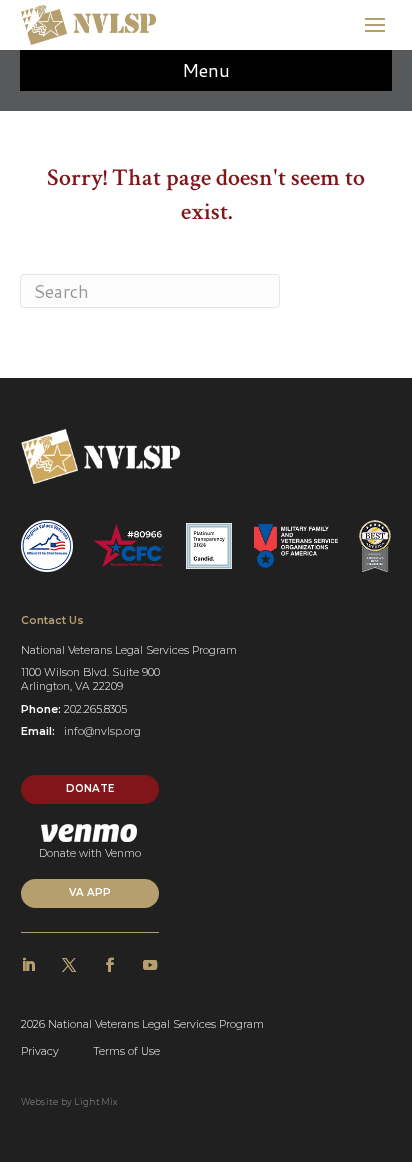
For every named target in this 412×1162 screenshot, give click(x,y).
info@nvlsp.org (102, 731)
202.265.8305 (95, 709)
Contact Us (52, 620)
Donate (90, 788)
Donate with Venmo (90, 853)
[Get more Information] (89, 25)
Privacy (40, 1051)
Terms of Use (127, 1051)
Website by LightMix (69, 1102)
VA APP (90, 892)
